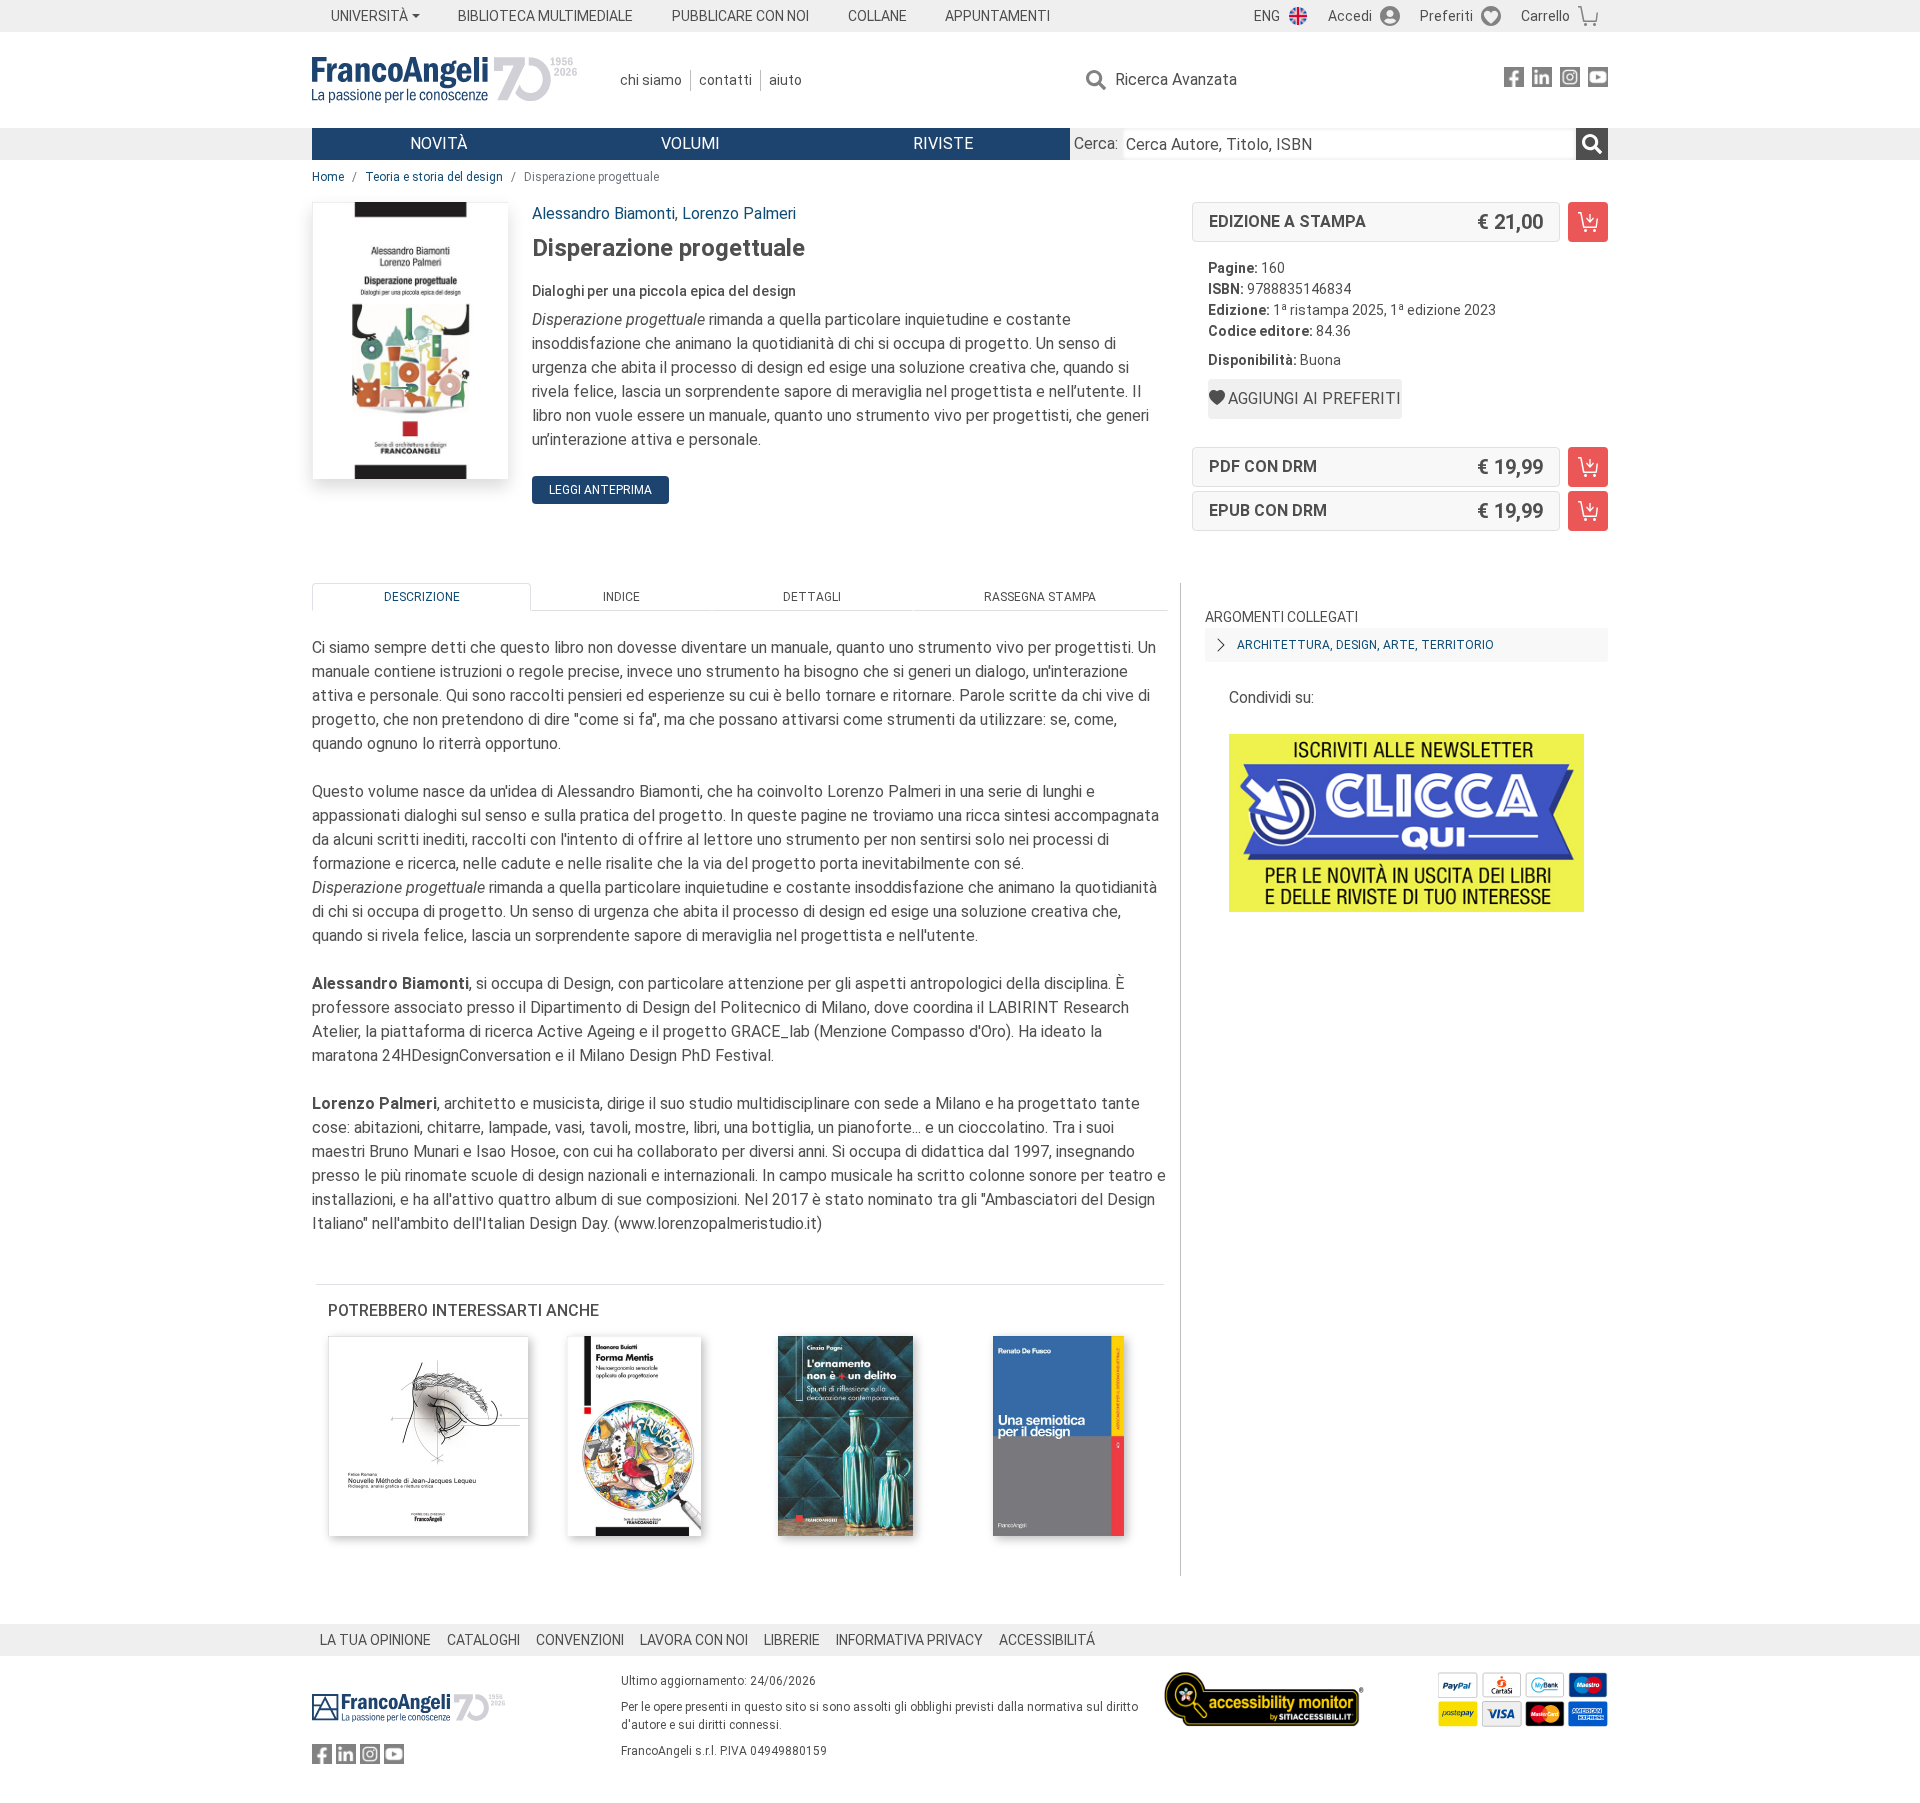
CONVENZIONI (580, 1640)
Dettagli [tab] (812, 597)
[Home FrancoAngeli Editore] (444, 80)
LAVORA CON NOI (694, 1640)
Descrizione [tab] (422, 597)
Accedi (1350, 16)
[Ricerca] (1592, 144)
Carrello (1545, 16)
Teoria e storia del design (434, 177)
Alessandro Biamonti (603, 213)
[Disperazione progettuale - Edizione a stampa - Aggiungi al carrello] (1588, 222)
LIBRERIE (792, 1640)
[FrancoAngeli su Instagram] (1570, 80)
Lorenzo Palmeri (739, 213)
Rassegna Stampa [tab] (1040, 597)
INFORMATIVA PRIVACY (909, 1640)
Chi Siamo (651, 80)
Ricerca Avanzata (1176, 79)
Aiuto (785, 80)
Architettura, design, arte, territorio (1365, 645)
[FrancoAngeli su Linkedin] (1542, 80)
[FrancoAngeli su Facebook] (1514, 80)
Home (328, 177)
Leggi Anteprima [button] (600, 490)
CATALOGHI (483, 1640)
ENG (1267, 16)
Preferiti (1446, 16)
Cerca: (1096, 143)
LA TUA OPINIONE (375, 1640)
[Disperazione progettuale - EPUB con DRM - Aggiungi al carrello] (1588, 511)
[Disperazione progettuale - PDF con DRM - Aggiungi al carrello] (1588, 467)
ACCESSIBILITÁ (1047, 1640)
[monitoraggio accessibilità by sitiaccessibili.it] (1264, 1683)
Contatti (725, 80)
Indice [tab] (621, 597)
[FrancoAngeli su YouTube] (1598, 80)
